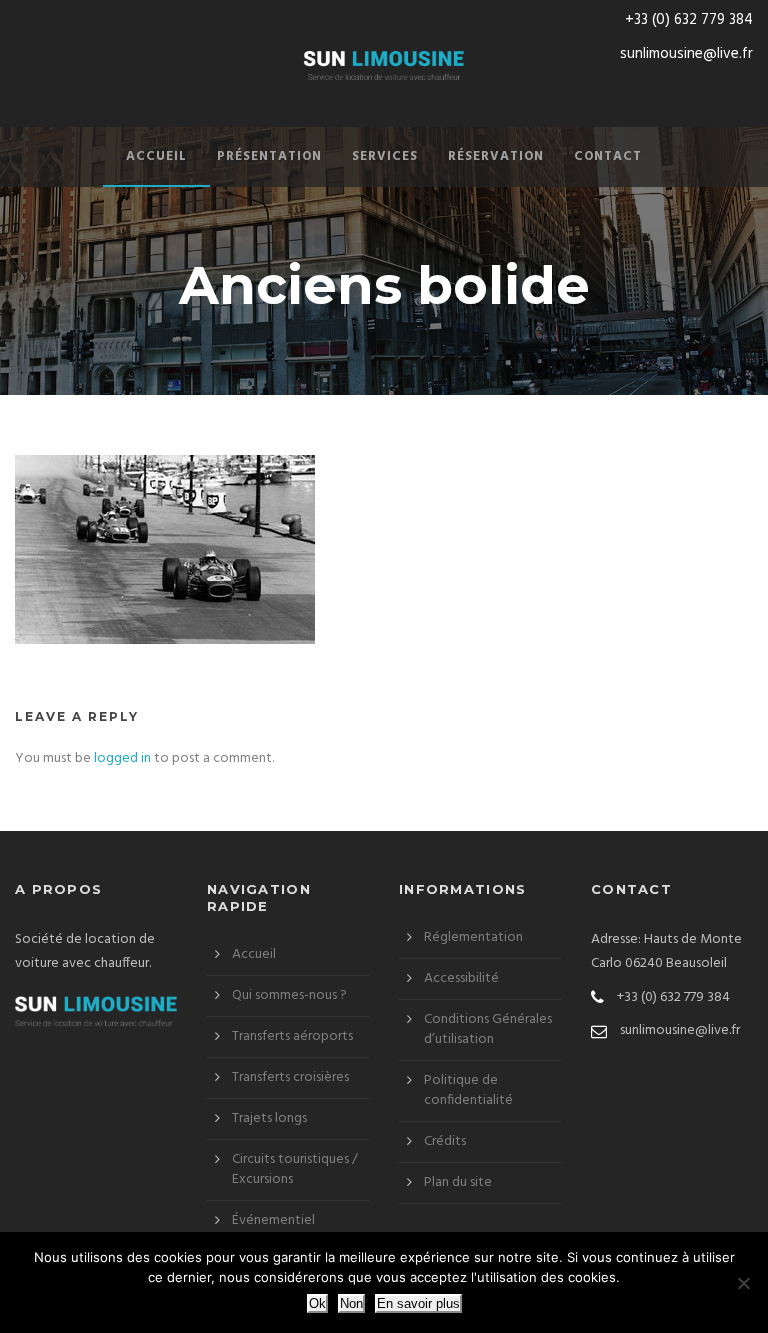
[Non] (743, 1283)
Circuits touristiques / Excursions (295, 1169)
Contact (608, 156)
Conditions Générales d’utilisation (488, 1029)
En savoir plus (418, 1303)
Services (385, 156)
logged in (122, 758)
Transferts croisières (290, 1077)
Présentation (269, 156)
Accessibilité (461, 978)
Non (351, 1303)
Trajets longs (269, 1118)
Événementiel (273, 1220)
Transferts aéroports (292, 1036)
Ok (317, 1303)
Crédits (445, 1141)
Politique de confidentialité (468, 1090)
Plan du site (458, 1182)
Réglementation (473, 937)
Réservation (496, 156)
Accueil (156, 156)
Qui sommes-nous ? (289, 995)
